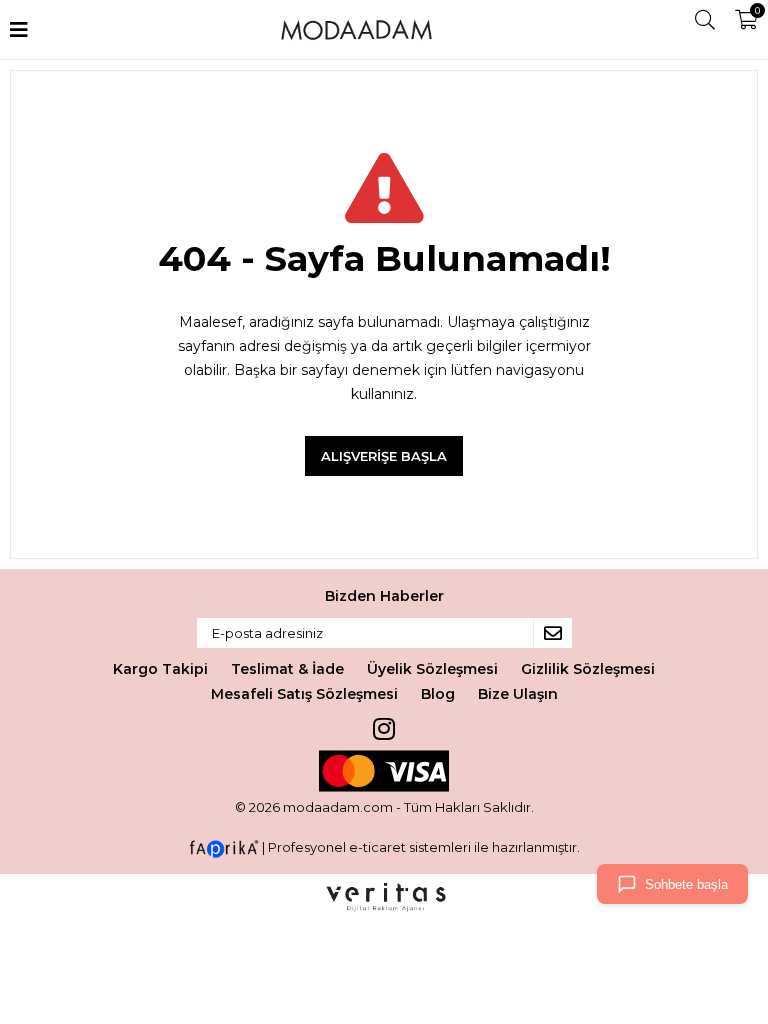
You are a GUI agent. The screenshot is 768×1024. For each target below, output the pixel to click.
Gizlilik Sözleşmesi (588, 669)
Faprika (224, 849)
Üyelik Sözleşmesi (432, 669)
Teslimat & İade (287, 669)
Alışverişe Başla (384, 456)
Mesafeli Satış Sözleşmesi (304, 694)
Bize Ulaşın (518, 694)
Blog (438, 694)
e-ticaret (377, 847)
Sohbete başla (686, 884)
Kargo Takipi (160, 669)
